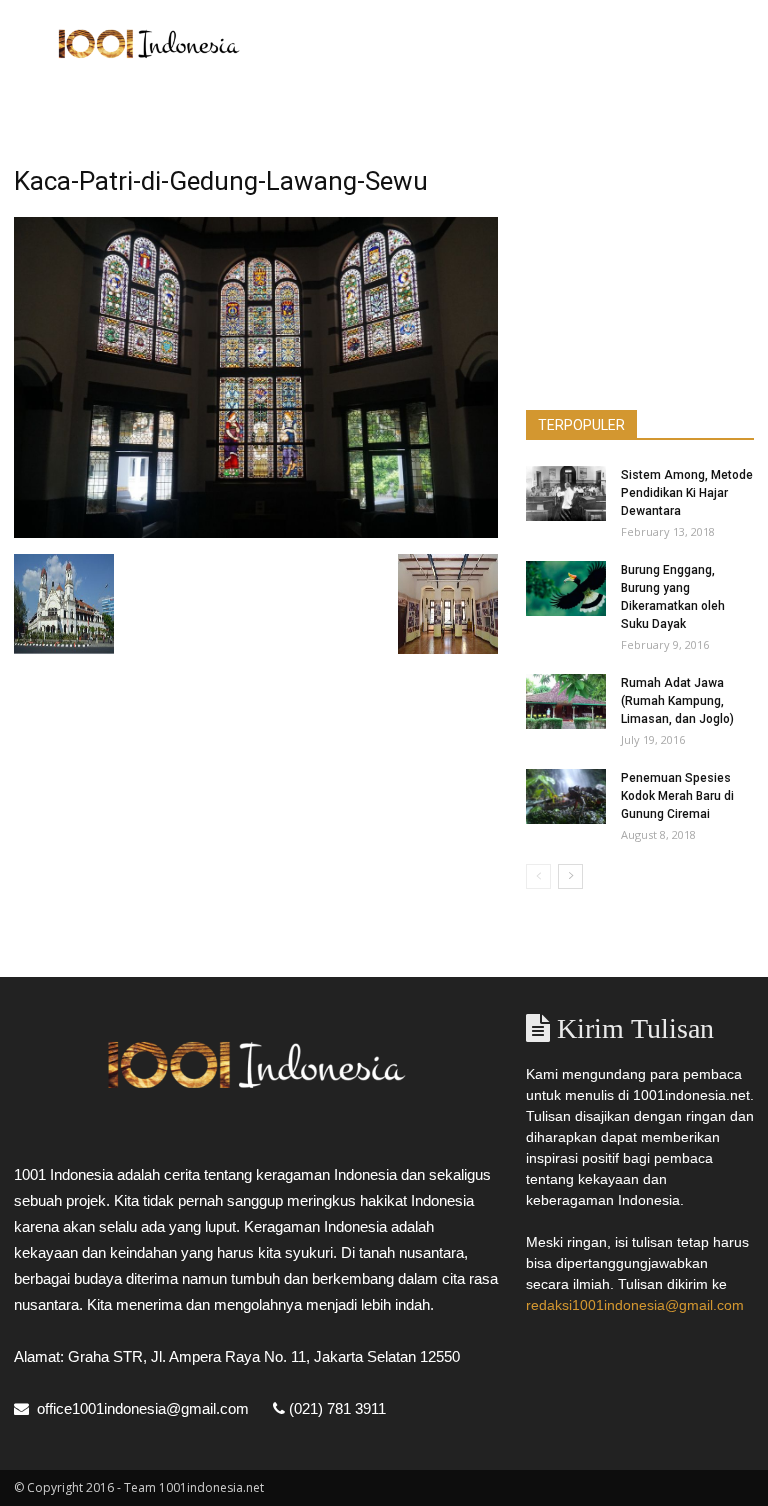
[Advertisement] (519, 44)
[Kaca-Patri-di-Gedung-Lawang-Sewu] (256, 533)
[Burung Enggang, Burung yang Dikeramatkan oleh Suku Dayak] (566, 588)
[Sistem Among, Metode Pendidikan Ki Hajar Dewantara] (566, 493)
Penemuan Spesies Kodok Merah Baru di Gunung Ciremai (677, 796)
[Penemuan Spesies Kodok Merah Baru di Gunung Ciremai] (566, 796)
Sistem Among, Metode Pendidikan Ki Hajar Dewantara (687, 493)
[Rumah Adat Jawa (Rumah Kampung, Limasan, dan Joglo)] (566, 701)
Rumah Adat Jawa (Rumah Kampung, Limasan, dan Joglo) (677, 701)
